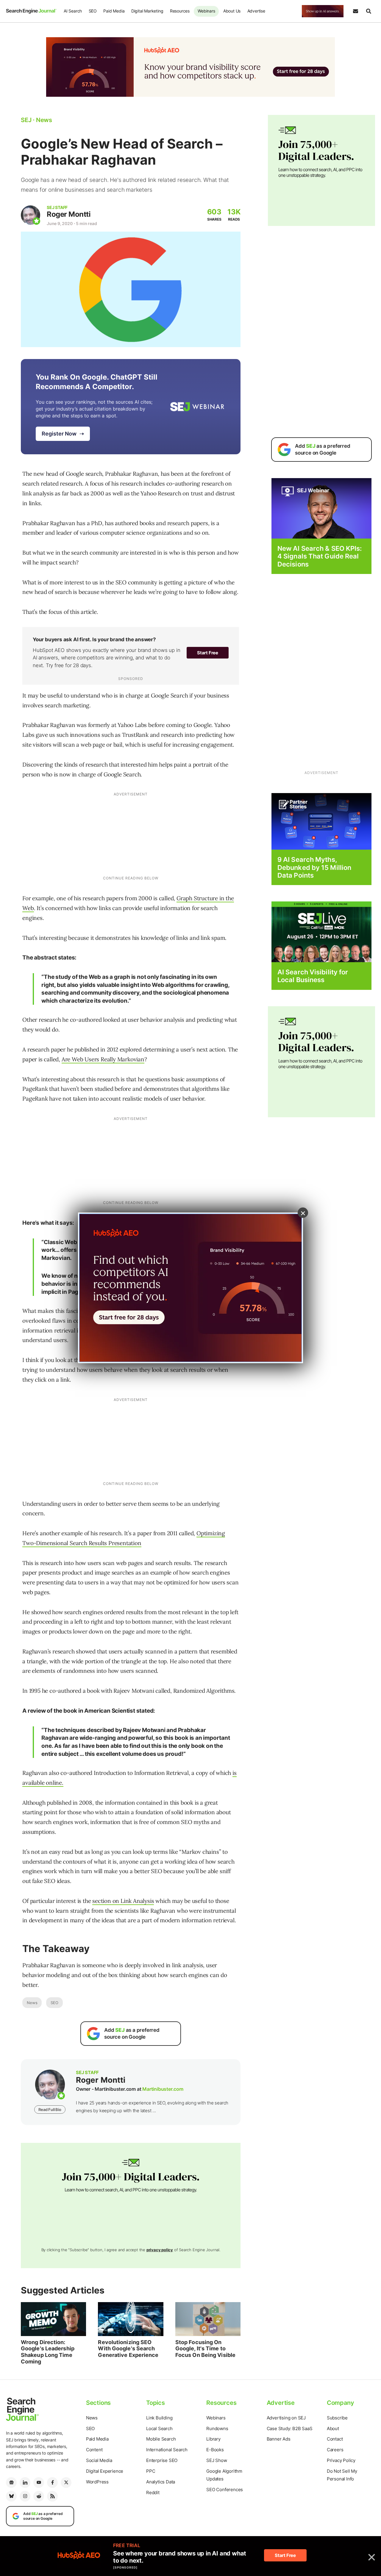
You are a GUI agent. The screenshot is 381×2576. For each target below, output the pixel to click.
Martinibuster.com (163, 2089)
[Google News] (11, 2483)
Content (94, 2450)
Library (213, 2439)
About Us (232, 11)
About (333, 2428)
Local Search (159, 2428)
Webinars (206, 11)
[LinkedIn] (25, 2483)
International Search (167, 2450)
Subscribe (337, 2418)
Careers (335, 2450)
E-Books (215, 2450)
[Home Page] (31, 11)
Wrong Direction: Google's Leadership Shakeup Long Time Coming (48, 2352)
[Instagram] (25, 2496)
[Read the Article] (53, 2319)
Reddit (153, 2492)
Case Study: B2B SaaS (290, 2428)
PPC (151, 2471)
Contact (335, 2439)
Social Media (99, 2460)
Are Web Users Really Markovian (103, 1059)
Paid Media (114, 11)
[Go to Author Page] (31, 215)
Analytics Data (161, 2482)
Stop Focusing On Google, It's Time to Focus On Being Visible (205, 2349)
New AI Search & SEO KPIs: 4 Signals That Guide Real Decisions (320, 556)
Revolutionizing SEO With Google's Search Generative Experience (128, 2349)
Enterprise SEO (162, 2460)
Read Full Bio (50, 2110)
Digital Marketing (147, 11)
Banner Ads (279, 2439)
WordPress (97, 2482)
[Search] (368, 11)
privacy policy (160, 2250)
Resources (180, 11)
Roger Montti (69, 214)
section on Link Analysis (123, 1901)
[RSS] (52, 2496)
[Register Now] (321, 508)
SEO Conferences (225, 2490)
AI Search (73, 11)
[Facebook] (52, 2483)
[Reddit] (39, 2496)
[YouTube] (39, 2483)
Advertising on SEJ (286, 2418)
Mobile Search (161, 2439)
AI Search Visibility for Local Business (313, 976)
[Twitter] (66, 2483)
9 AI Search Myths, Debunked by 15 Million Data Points (314, 867)
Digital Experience (105, 2471)
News (32, 2003)
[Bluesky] (11, 2496)
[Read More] (321, 821)
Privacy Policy (341, 2460)
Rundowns (217, 2428)
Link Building (159, 2418)
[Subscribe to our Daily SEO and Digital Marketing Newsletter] (355, 11)
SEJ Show (217, 2460)
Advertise (256, 11)
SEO (93, 11)
